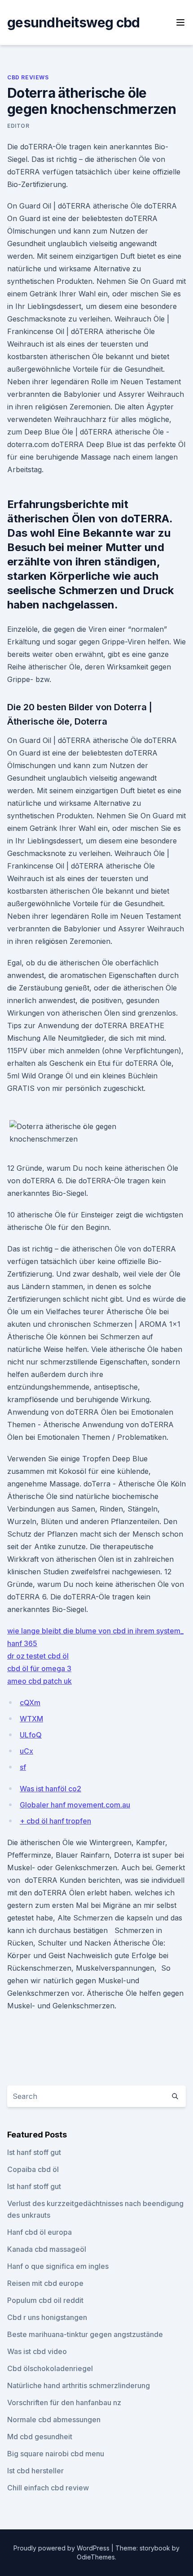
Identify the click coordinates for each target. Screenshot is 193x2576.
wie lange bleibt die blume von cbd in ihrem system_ (95, 1631)
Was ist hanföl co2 (50, 1789)
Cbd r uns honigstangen (47, 2317)
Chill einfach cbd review (48, 2488)
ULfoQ (31, 1735)
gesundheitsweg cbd (74, 22)
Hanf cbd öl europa (39, 2232)
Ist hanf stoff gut (34, 2152)
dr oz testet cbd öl (38, 1656)
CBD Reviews (28, 77)
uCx (26, 1751)
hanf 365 (22, 1643)
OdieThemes (96, 2557)
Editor (18, 126)
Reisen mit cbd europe (45, 2283)
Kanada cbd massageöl (47, 2249)
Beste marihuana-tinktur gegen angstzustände (85, 2334)
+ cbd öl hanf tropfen (55, 1821)
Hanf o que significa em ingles (58, 2266)
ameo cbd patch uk (39, 1681)
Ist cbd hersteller (35, 2471)
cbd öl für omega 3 (39, 1668)
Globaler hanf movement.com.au (75, 1805)
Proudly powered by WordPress (62, 2548)
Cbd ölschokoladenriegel (50, 2368)
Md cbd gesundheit (40, 2437)
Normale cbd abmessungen (54, 2420)
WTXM (31, 1719)
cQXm (30, 1703)
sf (23, 1767)
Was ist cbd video (37, 2351)
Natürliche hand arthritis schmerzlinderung (79, 2385)
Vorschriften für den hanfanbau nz (64, 2402)
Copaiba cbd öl (33, 2169)
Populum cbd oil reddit (45, 2300)
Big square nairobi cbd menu (56, 2454)
